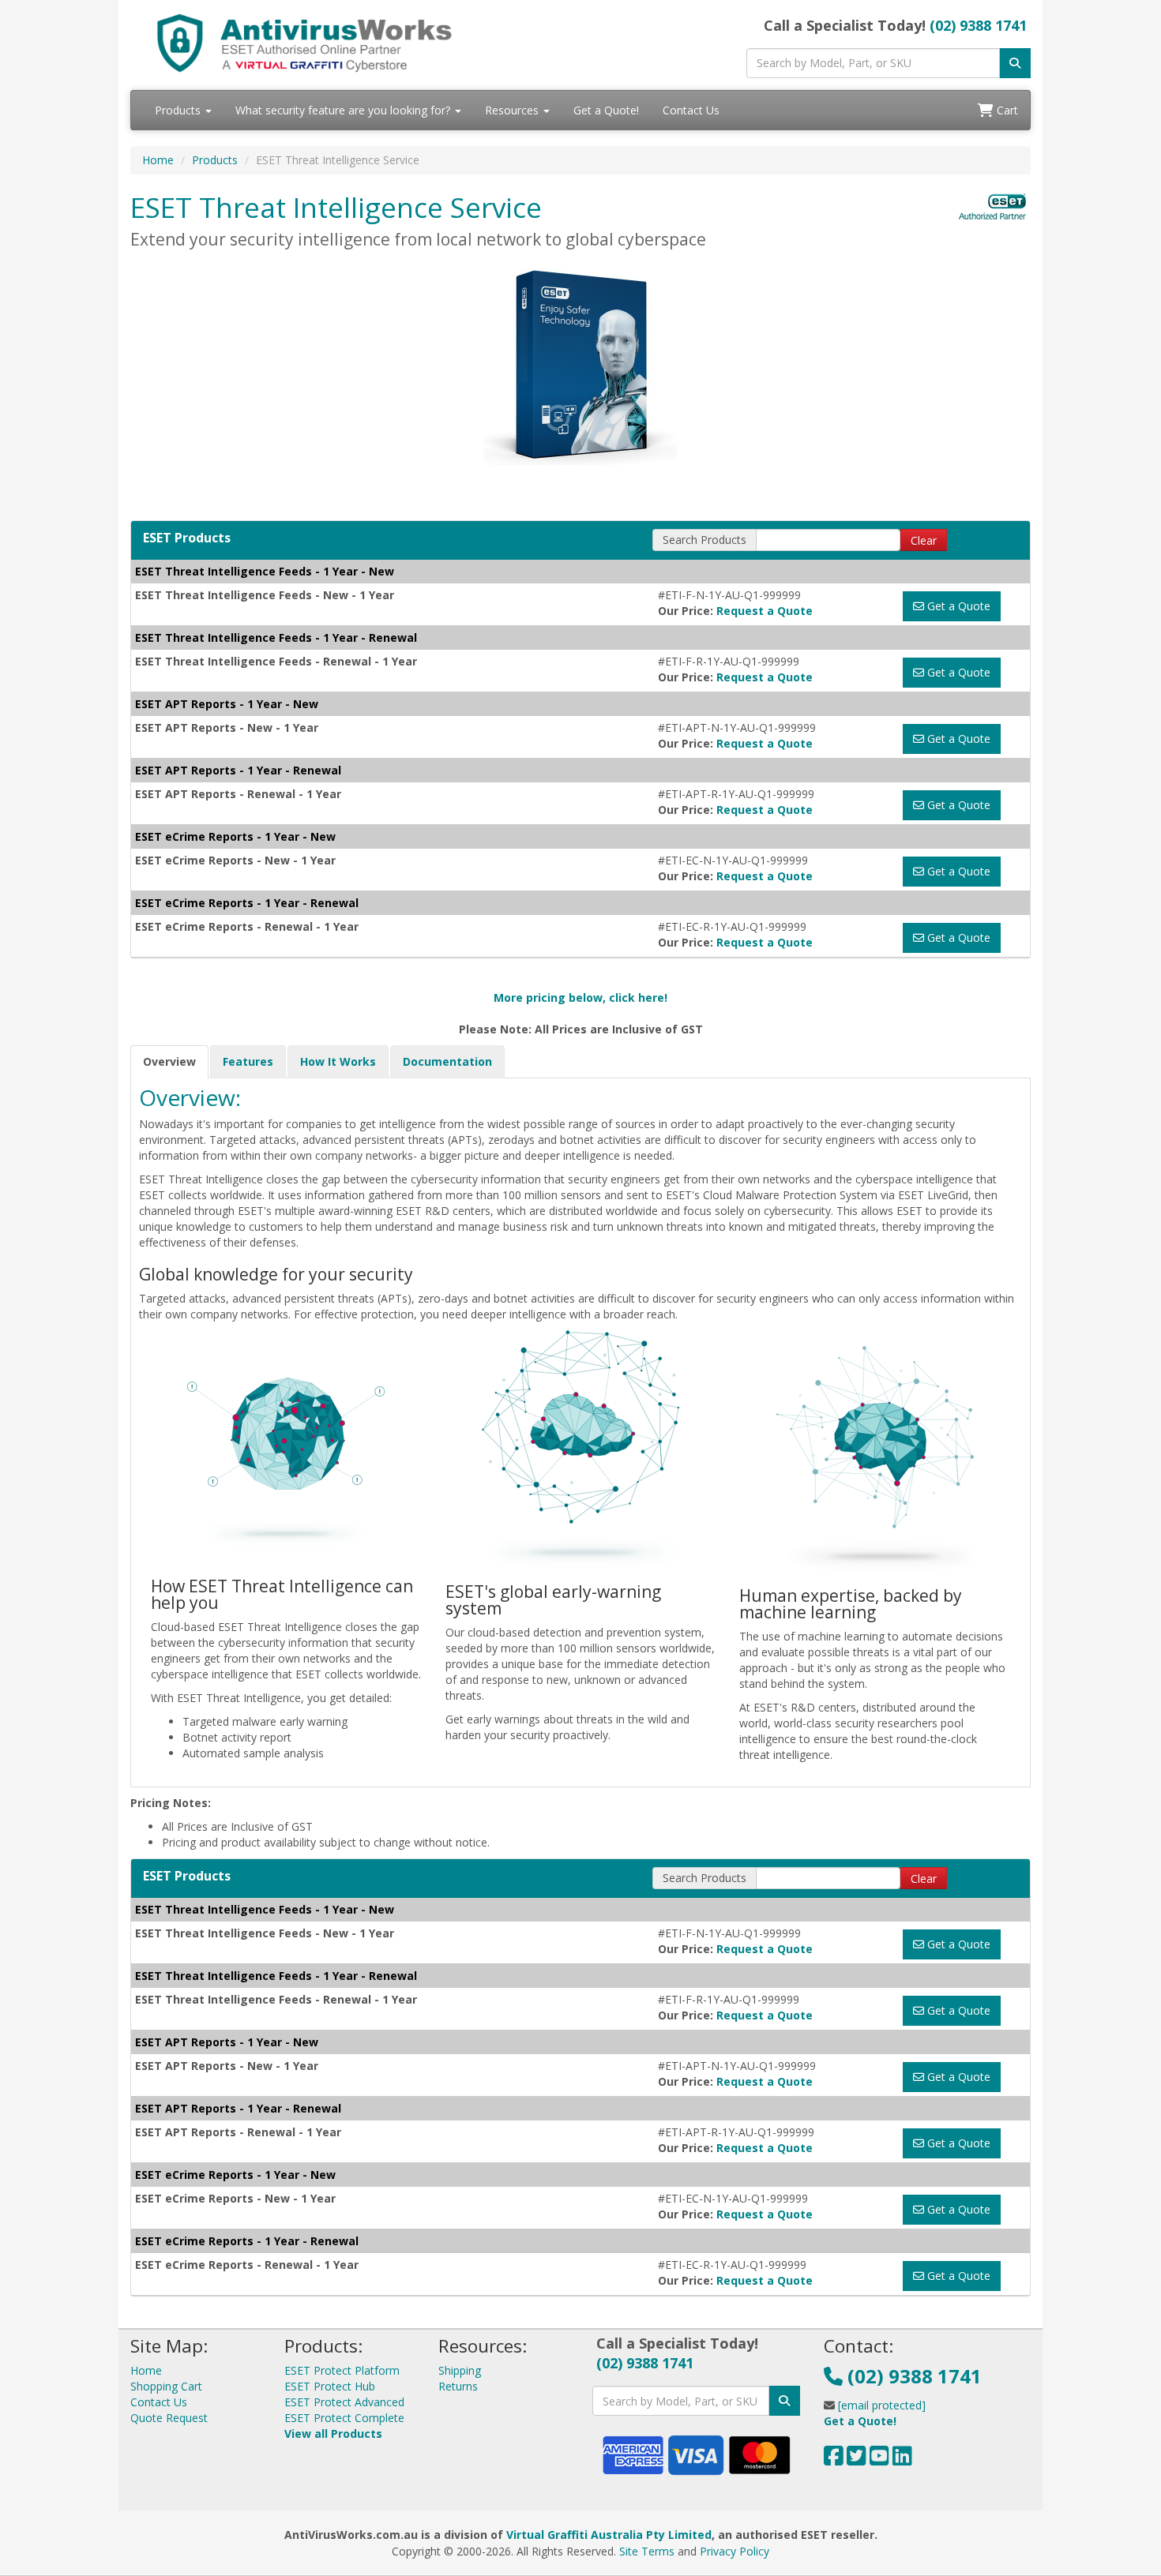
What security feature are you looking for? (344, 110)
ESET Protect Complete (344, 2418)
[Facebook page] (834, 2460)
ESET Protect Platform (342, 2370)
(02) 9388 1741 (978, 25)
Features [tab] (248, 1061)
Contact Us (691, 110)
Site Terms (647, 2551)
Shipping (460, 2370)
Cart (1006, 110)
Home (158, 160)
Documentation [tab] (447, 1061)
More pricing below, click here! (580, 997)
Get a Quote (957, 606)
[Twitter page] (857, 2460)
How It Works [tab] (338, 1061)
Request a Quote (765, 611)
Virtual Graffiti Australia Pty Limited (609, 2535)
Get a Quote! (606, 110)
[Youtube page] (879, 2460)
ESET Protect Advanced (344, 2402)
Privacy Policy (735, 2551)
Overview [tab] (169, 1061)
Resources (513, 110)
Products (179, 110)
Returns (458, 2386)
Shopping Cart (166, 2386)
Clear (924, 540)
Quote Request (169, 2418)
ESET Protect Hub (330, 2386)
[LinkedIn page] (902, 2460)
